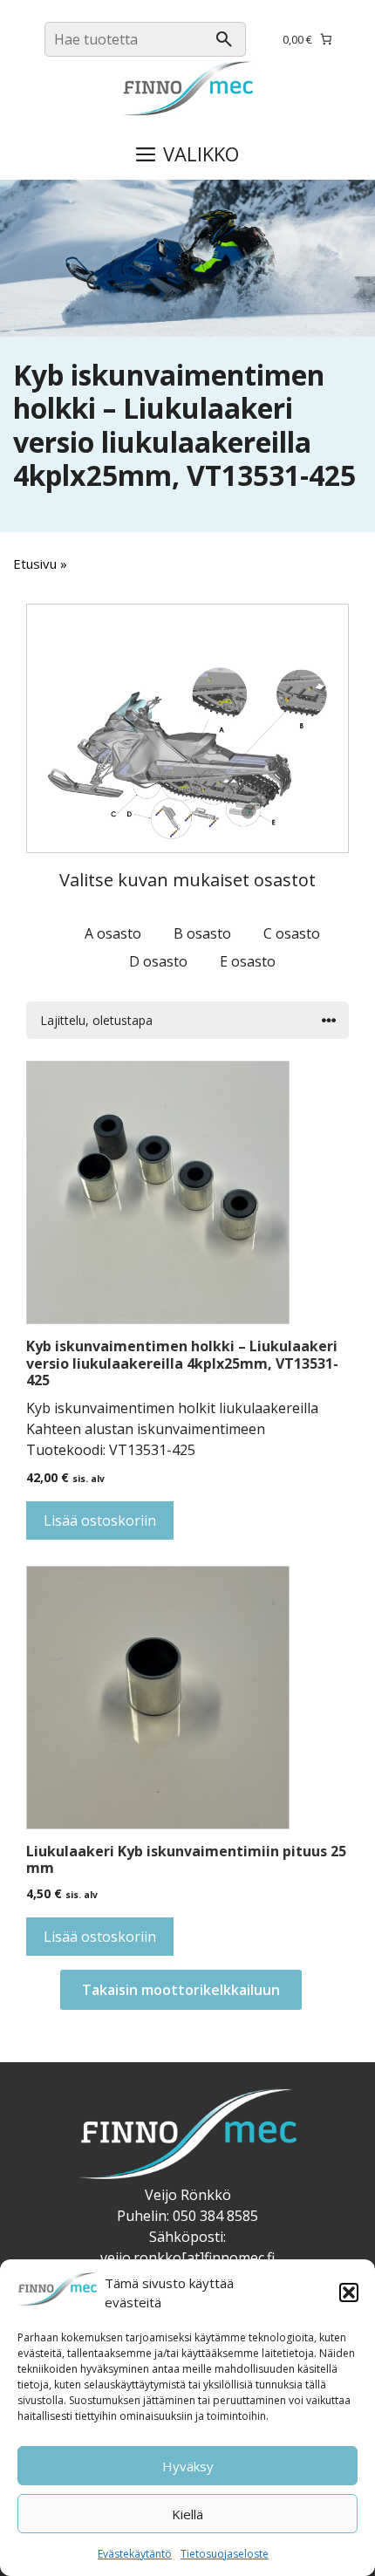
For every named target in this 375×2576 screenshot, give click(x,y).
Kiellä (187, 2514)
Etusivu (35, 564)
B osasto (202, 933)
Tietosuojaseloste (225, 2554)
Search (224, 39)
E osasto (248, 961)
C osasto (292, 933)
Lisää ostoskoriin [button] (100, 1520)
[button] (349, 2292)
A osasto (113, 933)
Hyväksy (188, 2466)
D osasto (158, 961)
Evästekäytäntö (135, 2554)
